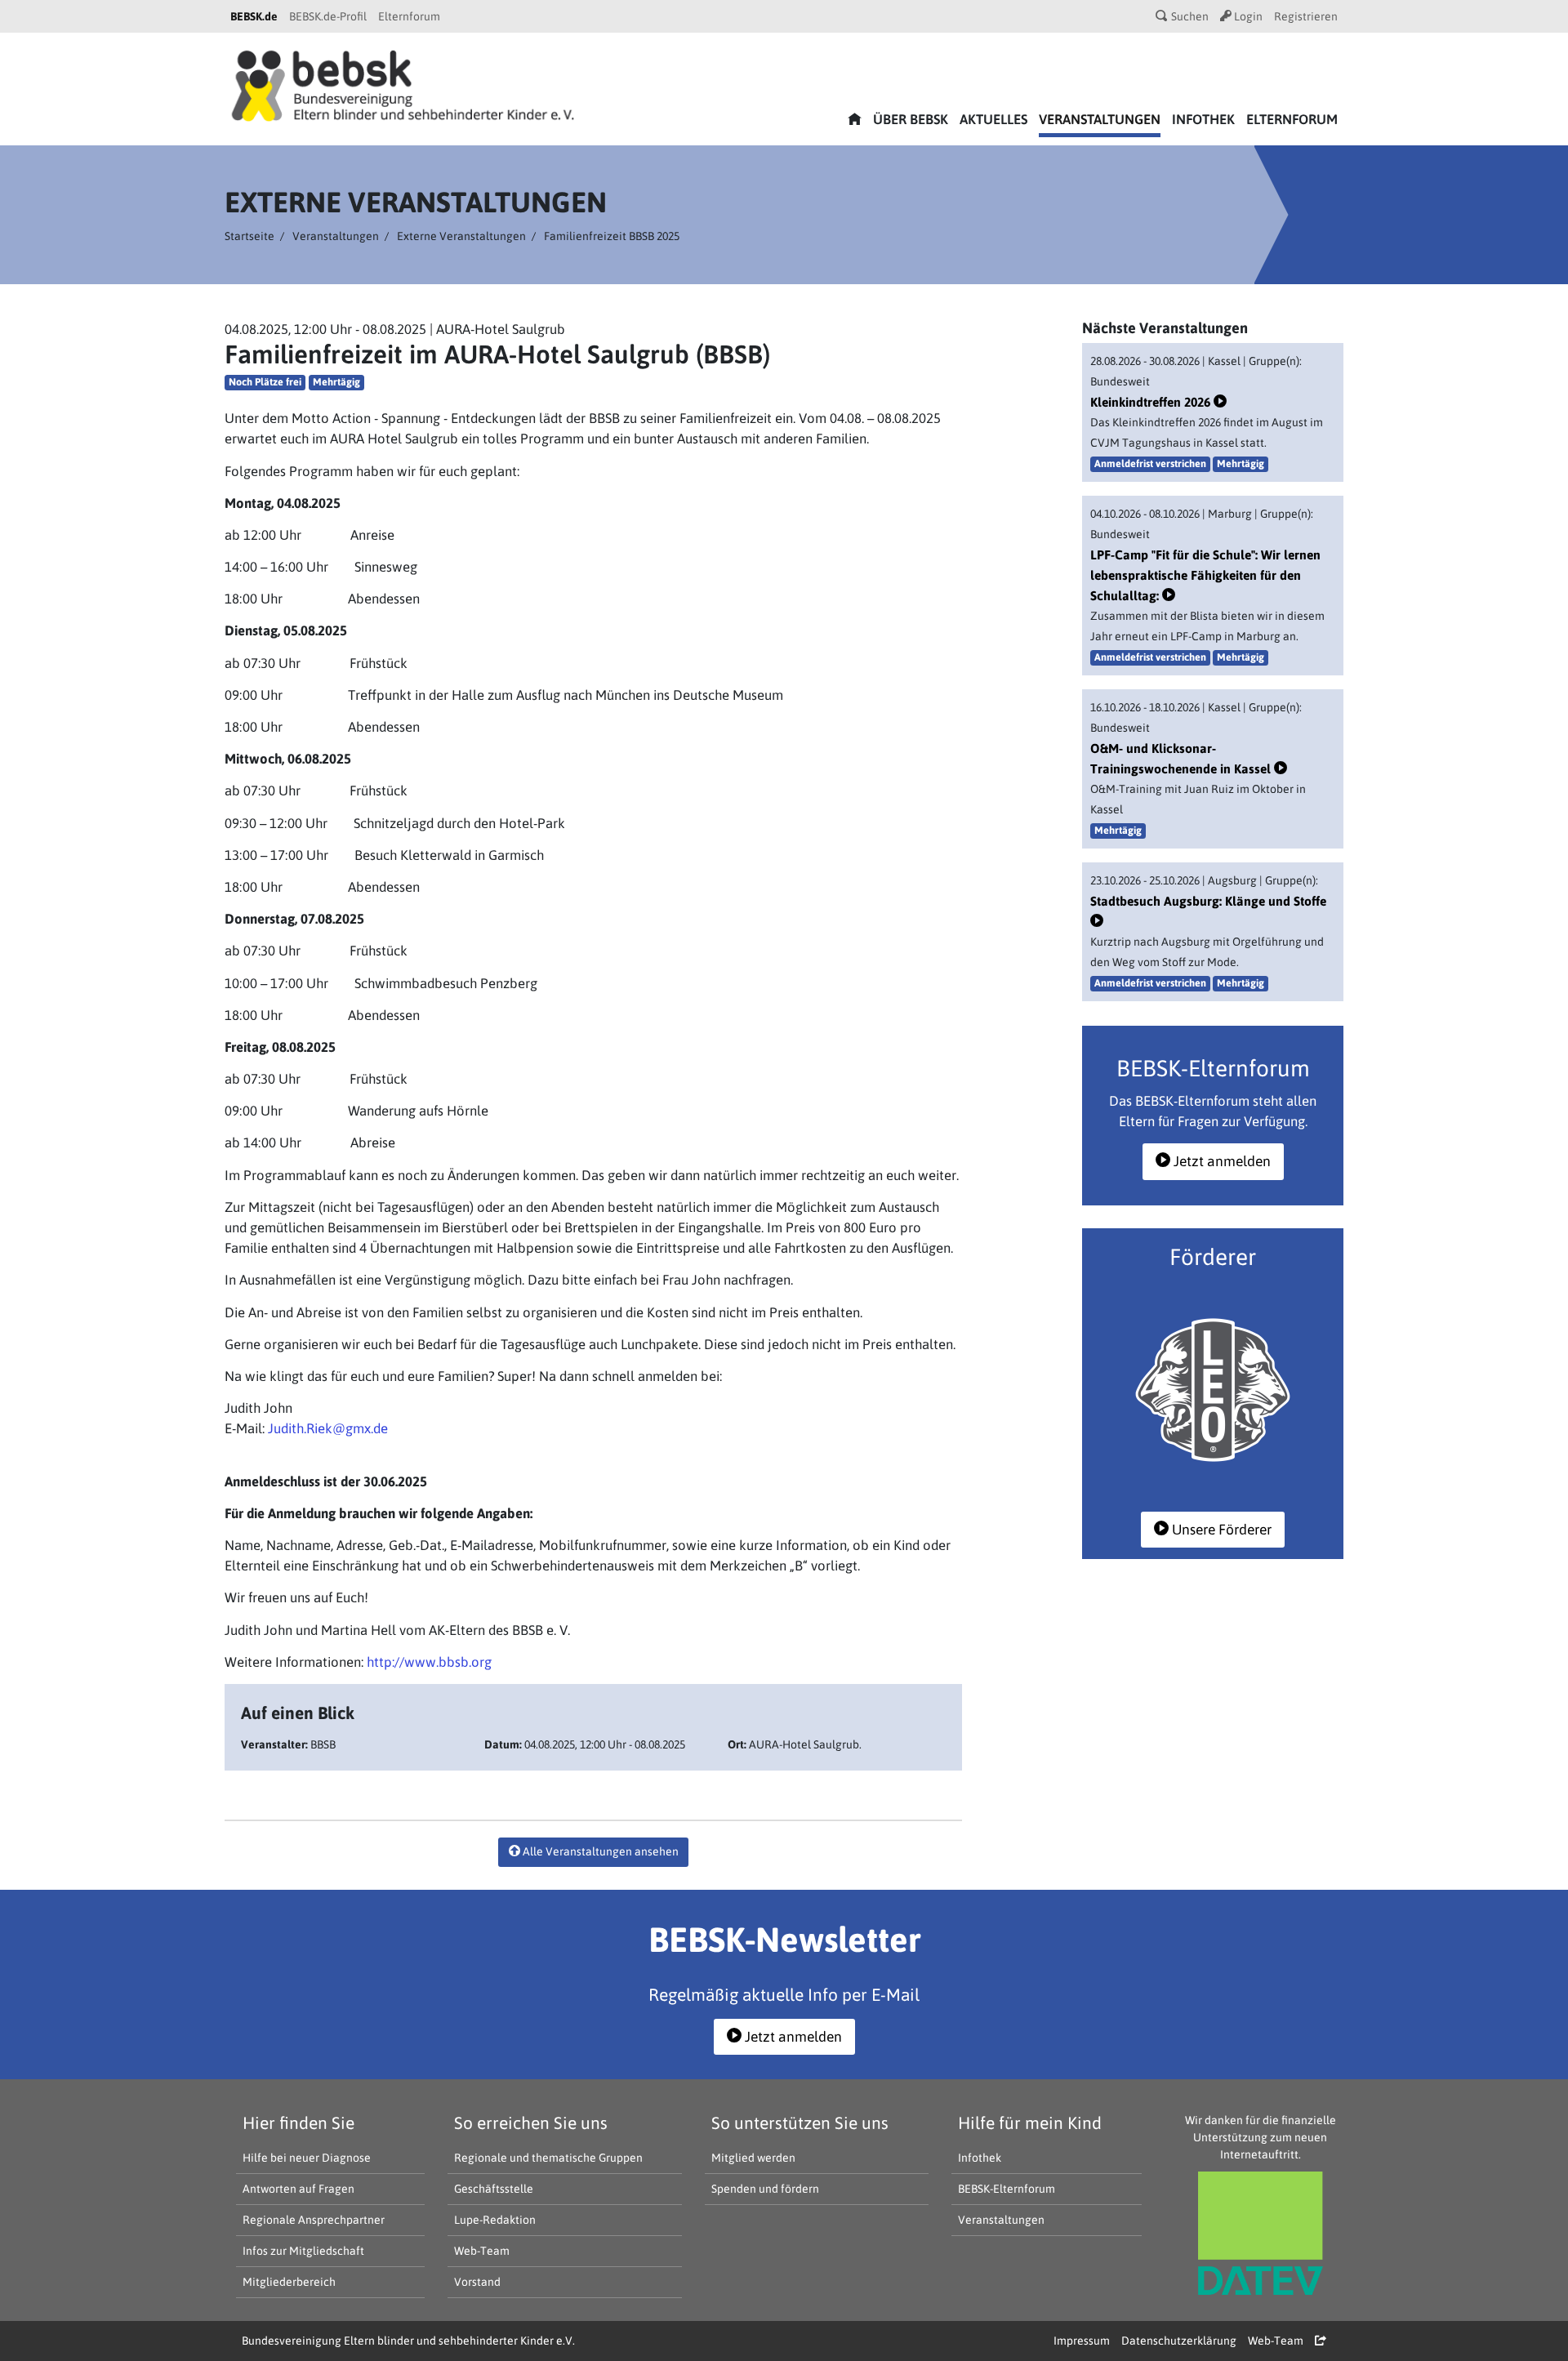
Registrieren (1306, 16)
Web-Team (482, 2251)
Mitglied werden (753, 2158)
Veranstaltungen (1100, 119)
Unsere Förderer (1220, 1530)
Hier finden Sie (298, 2123)
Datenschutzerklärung (1179, 2341)
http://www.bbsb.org (429, 1662)
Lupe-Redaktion (495, 2220)
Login (1247, 16)
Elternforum (409, 16)
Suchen (1189, 16)
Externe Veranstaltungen (461, 236)
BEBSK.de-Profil (328, 16)
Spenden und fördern (765, 2189)
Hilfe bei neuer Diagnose (307, 2158)
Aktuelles (993, 119)
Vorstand (477, 2282)
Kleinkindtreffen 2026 (1152, 402)
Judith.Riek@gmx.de (328, 1428)
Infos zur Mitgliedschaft (303, 2251)
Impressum (1082, 2341)
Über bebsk (911, 119)
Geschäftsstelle (494, 2189)
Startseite (249, 236)
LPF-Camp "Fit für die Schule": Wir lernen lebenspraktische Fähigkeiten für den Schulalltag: (1205, 575)
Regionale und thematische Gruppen (548, 2158)
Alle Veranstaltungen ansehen (599, 1851)
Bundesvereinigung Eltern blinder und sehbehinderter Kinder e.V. (408, 2341)
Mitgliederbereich (289, 2282)
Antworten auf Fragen (298, 2189)
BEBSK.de (254, 16)
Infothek (1203, 119)
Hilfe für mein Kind (1030, 2123)
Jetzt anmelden (1221, 1161)
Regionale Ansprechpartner (314, 2220)
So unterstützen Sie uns (800, 2123)
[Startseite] (403, 84)
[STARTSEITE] (855, 120)
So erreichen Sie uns (531, 2123)
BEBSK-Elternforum (1007, 2189)
